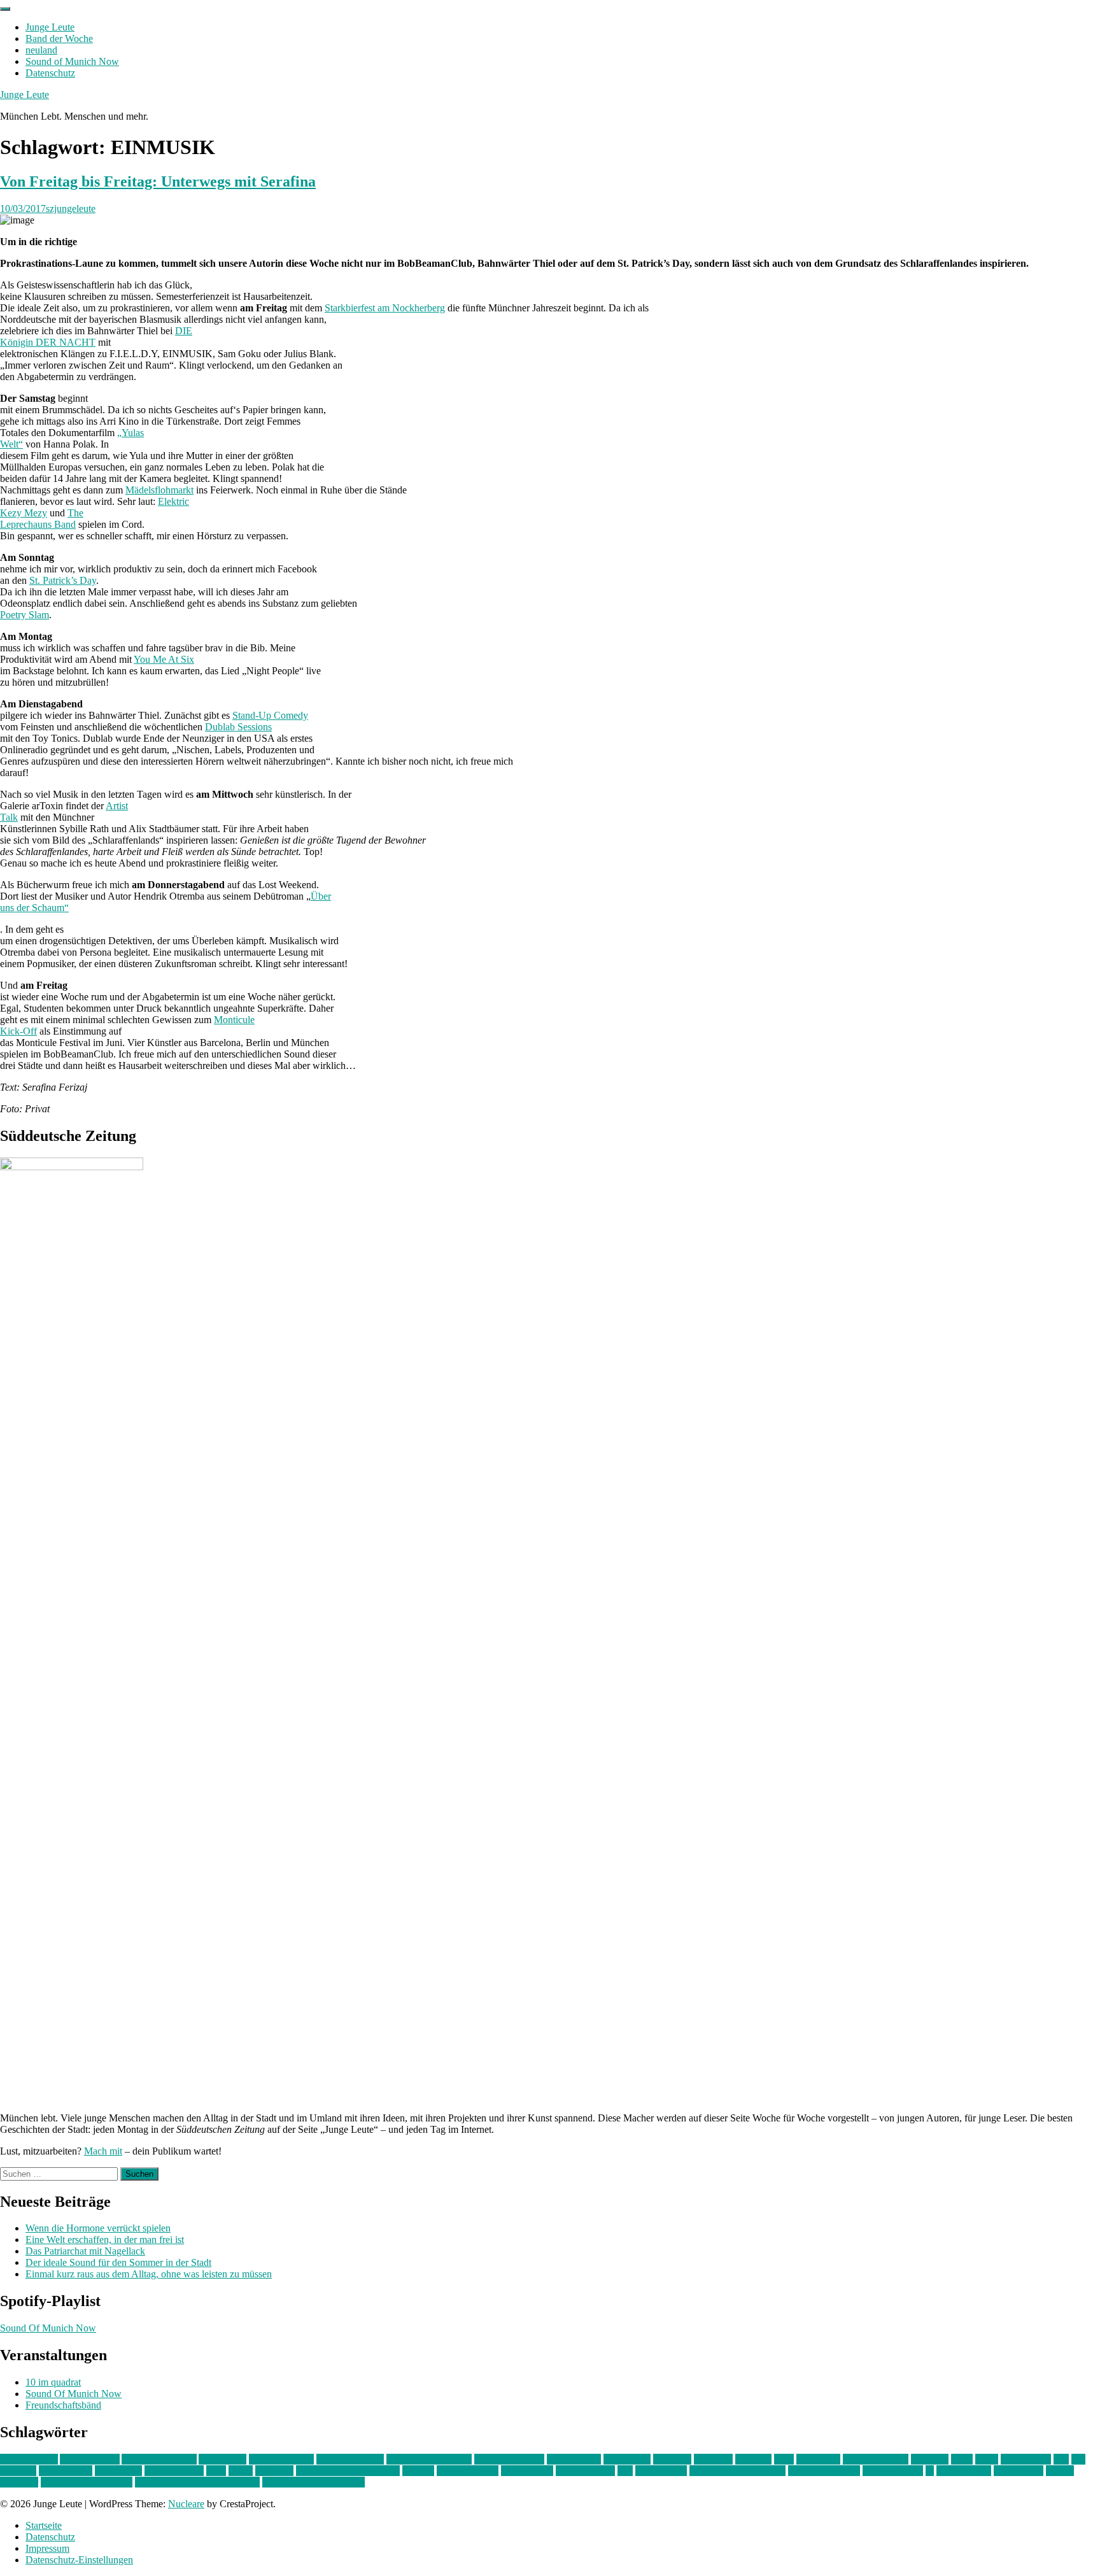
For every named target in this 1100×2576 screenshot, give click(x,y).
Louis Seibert (66, 2471)
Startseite (44, 2525)
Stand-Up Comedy (270, 715)
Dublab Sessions (238, 727)
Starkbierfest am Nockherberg (385, 308)
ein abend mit (574, 2459)
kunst (962, 2459)
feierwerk (672, 2459)
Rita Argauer (661, 2471)
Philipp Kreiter (585, 2471)
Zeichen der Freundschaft (314, 2482)
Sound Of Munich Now (48, 2328)
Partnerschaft (527, 2471)
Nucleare (186, 2504)
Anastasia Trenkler (159, 2459)
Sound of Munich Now (72, 61)
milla (216, 2471)
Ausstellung (222, 2459)
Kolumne (930, 2459)
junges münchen (876, 2459)
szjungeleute (71, 209)
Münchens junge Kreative (348, 2471)
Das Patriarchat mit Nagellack (85, 2251)
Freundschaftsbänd (63, 2405)
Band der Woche (59, 39)
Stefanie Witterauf (824, 2471)
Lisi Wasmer (1026, 2459)
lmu (1061, 2459)
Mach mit (103, 2151)
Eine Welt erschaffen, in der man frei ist (105, 2240)
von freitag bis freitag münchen (197, 2482)
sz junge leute (964, 2471)
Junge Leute (50, 27)
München (274, 2471)
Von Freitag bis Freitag (87, 2482)
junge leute (818, 2459)
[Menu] (5, 9)
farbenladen (627, 2459)
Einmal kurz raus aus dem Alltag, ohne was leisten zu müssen (149, 2274)
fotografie (713, 2459)
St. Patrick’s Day (63, 580)
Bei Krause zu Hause (429, 2459)
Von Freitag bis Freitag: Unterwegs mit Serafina (158, 181)
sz (930, 2471)
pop (625, 2471)
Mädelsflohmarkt (159, 490)
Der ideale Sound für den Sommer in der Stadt (118, 2262)
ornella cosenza (468, 2471)
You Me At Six (164, 659)
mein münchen (174, 2471)
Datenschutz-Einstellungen (79, 2560)
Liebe (987, 2459)
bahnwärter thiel (281, 2459)
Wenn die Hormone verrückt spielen (98, 2228)
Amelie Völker (90, 2459)
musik (241, 2471)
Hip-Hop (753, 2459)
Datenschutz (50, 73)
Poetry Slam (25, 615)
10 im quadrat (53, 2382)
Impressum (47, 2548)
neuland (41, 50)
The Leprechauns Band (42, 519)
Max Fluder (118, 2471)
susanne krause (893, 2471)
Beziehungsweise (509, 2459)
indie (784, 2459)
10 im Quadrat (29, 2459)
